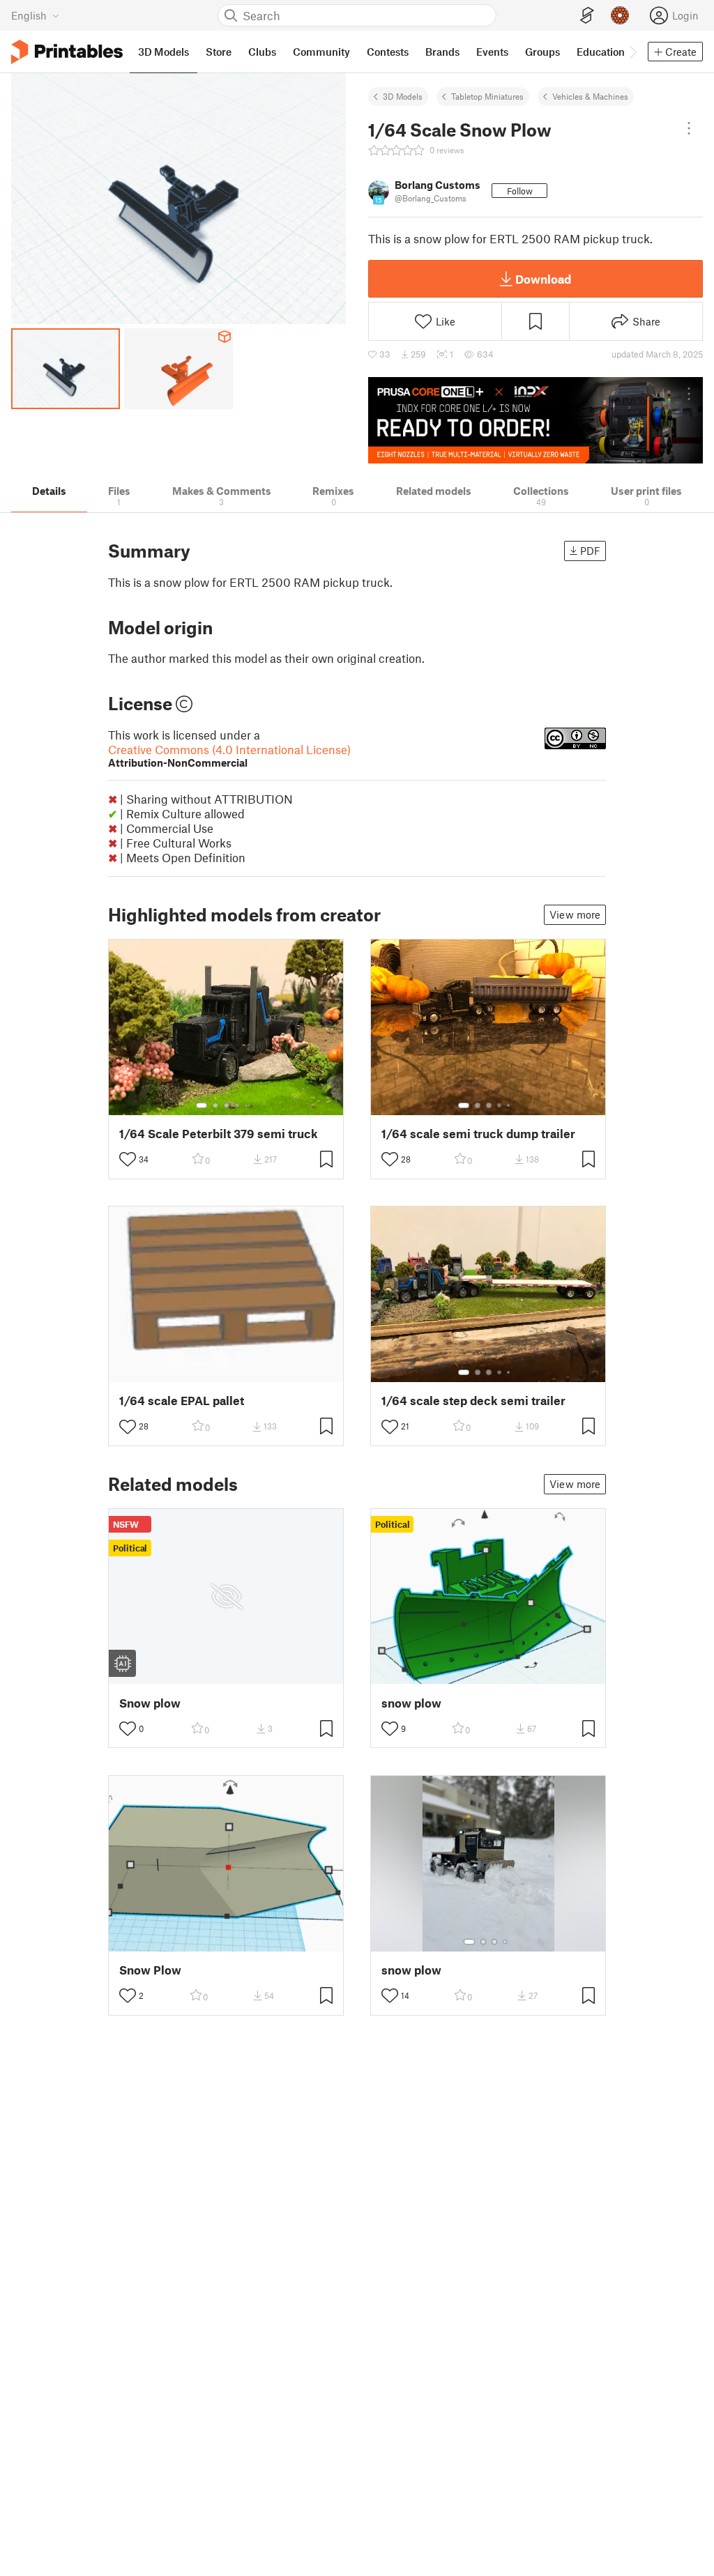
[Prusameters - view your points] (620, 15)
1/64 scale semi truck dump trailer (478, 1134)
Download (543, 279)
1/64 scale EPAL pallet (182, 1401)
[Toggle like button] (128, 1159)
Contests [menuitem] (388, 52)
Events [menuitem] (492, 52)
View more (575, 914)
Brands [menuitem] (442, 52)
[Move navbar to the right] (632, 52)
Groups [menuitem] (542, 52)
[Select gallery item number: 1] (202, 1105)
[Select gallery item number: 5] (248, 1105)
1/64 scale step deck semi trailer (473, 1401)
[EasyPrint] (587, 16)
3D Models (403, 96)
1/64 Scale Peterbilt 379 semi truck (219, 1134)
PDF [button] (590, 551)
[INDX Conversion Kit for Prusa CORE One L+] (535, 420)
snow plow (411, 1703)
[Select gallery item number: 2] (215, 1105)
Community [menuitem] (321, 52)
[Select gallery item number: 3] (227, 1105)
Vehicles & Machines (590, 96)
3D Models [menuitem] (164, 52)
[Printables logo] (67, 52)
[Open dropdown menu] (689, 128)
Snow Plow (150, 1970)
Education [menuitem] (601, 52)
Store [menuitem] (219, 52)
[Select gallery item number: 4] (238, 1105)
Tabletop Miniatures (487, 96)
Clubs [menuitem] (262, 52)
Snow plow (150, 1703)
